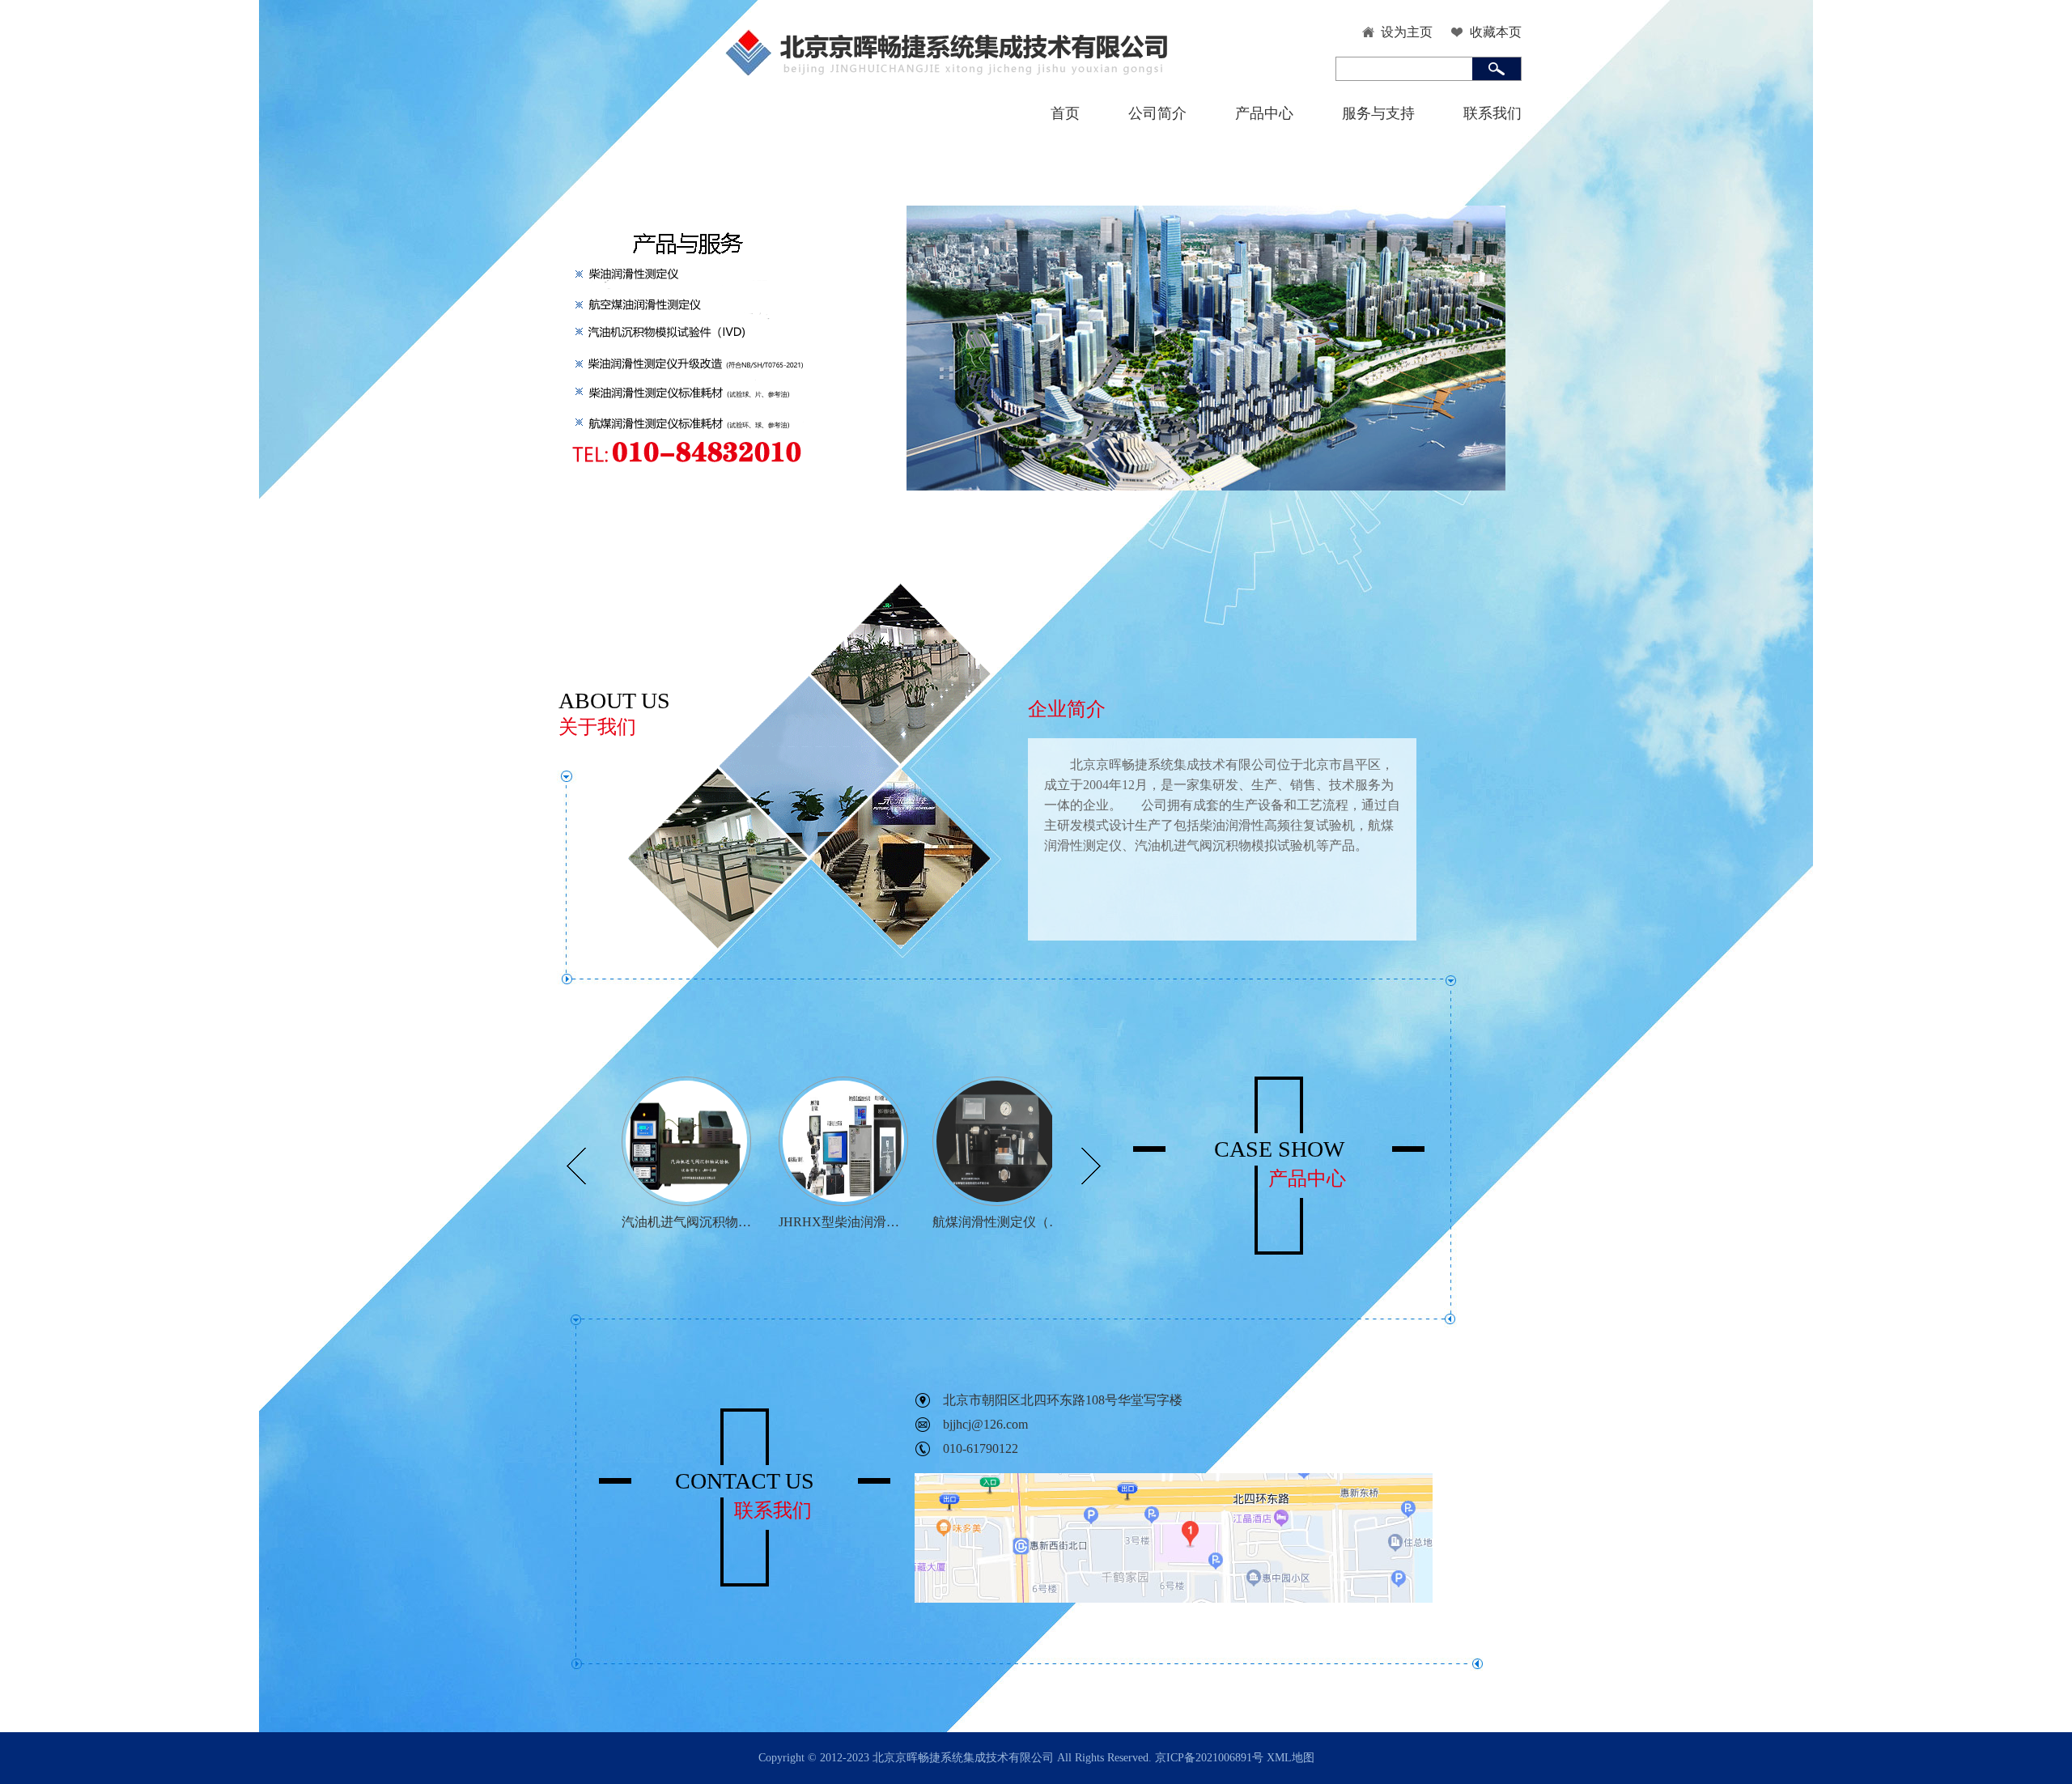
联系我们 (1492, 113)
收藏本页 (1496, 32)
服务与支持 (1378, 113)
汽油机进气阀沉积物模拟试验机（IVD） (686, 1222)
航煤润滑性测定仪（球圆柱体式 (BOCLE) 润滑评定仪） (997, 1222)
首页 (1065, 113)
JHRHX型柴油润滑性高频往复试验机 (843, 1222)
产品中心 (1264, 113)
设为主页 (1407, 32)
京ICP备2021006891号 (1209, 1758)
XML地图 (1291, 1758)
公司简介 (1157, 113)
